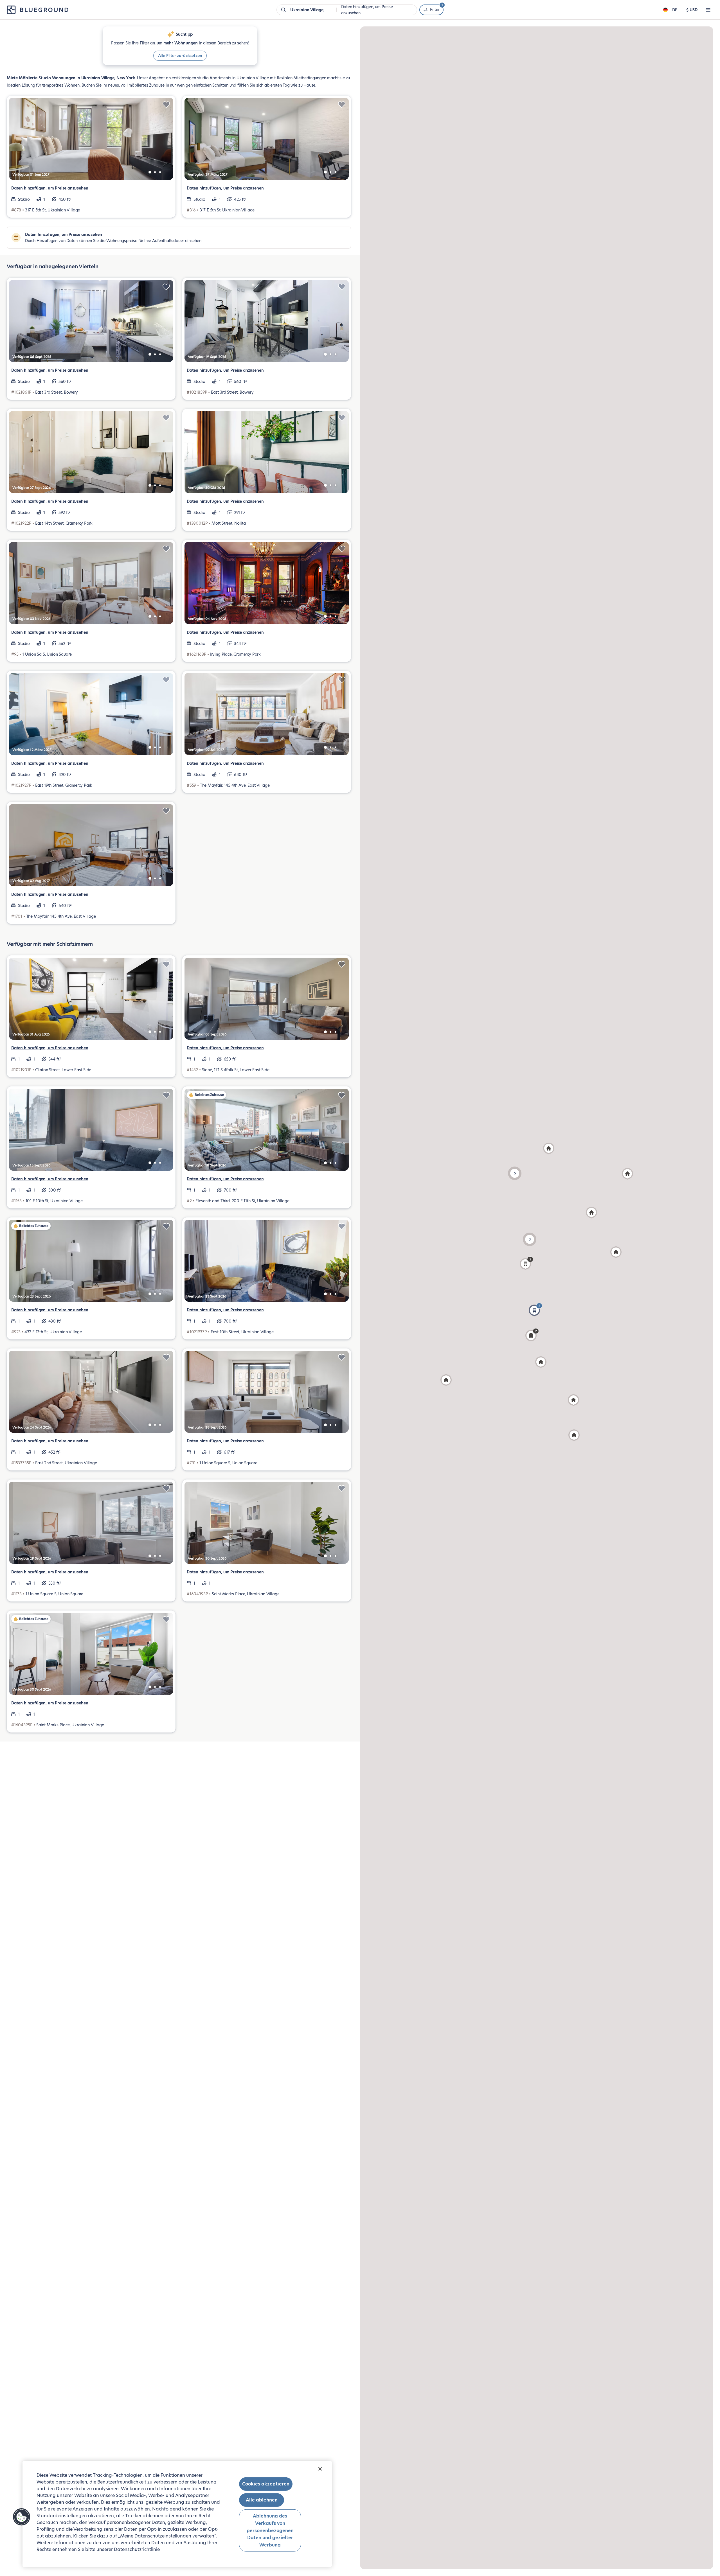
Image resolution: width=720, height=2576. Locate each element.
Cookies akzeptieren (266, 2484)
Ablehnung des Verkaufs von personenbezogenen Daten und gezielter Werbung (270, 2530)
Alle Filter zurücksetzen (180, 56)
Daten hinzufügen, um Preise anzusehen (50, 188)
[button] (530, 1239)
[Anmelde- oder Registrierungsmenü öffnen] (708, 10)
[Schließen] (320, 2469)
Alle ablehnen (262, 2500)
